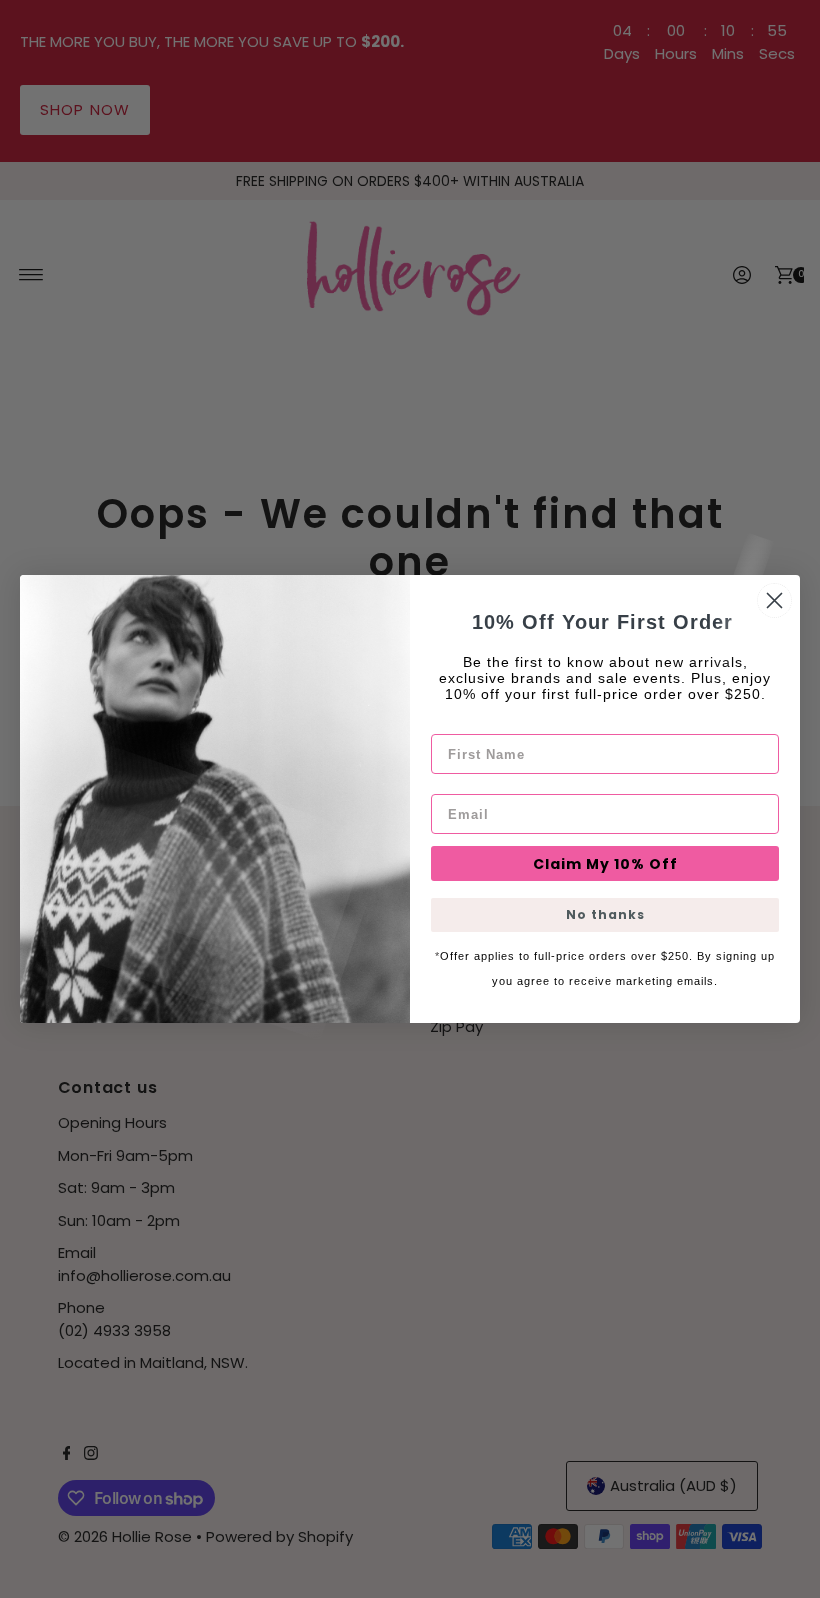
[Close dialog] (774, 600)
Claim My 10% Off (605, 864)
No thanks (605, 914)
